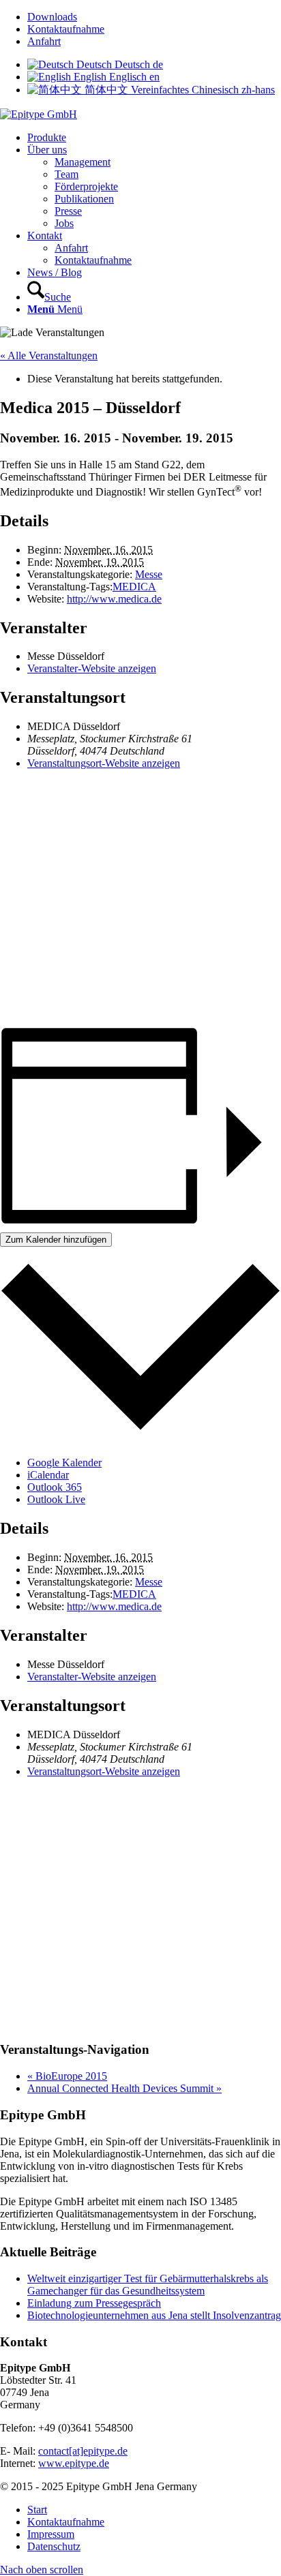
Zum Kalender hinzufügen (56, 1240)
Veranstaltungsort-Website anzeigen (104, 763)
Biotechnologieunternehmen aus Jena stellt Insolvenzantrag (154, 2315)
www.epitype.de (74, 2463)
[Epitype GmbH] (39, 114)
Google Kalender (64, 1463)
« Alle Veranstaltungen (49, 355)
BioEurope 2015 (67, 2076)
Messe (149, 574)
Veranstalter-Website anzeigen (92, 668)
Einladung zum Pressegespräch (94, 2303)
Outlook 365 (55, 1487)
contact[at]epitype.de (83, 2451)
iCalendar (48, 1475)
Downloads (52, 17)
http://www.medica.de (114, 599)
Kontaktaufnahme (66, 29)
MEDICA (134, 587)
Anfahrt (44, 41)
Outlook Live (56, 1499)
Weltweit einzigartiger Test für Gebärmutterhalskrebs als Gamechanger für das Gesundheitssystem (148, 2285)
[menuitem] (154, 17)
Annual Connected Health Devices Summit (124, 2088)
